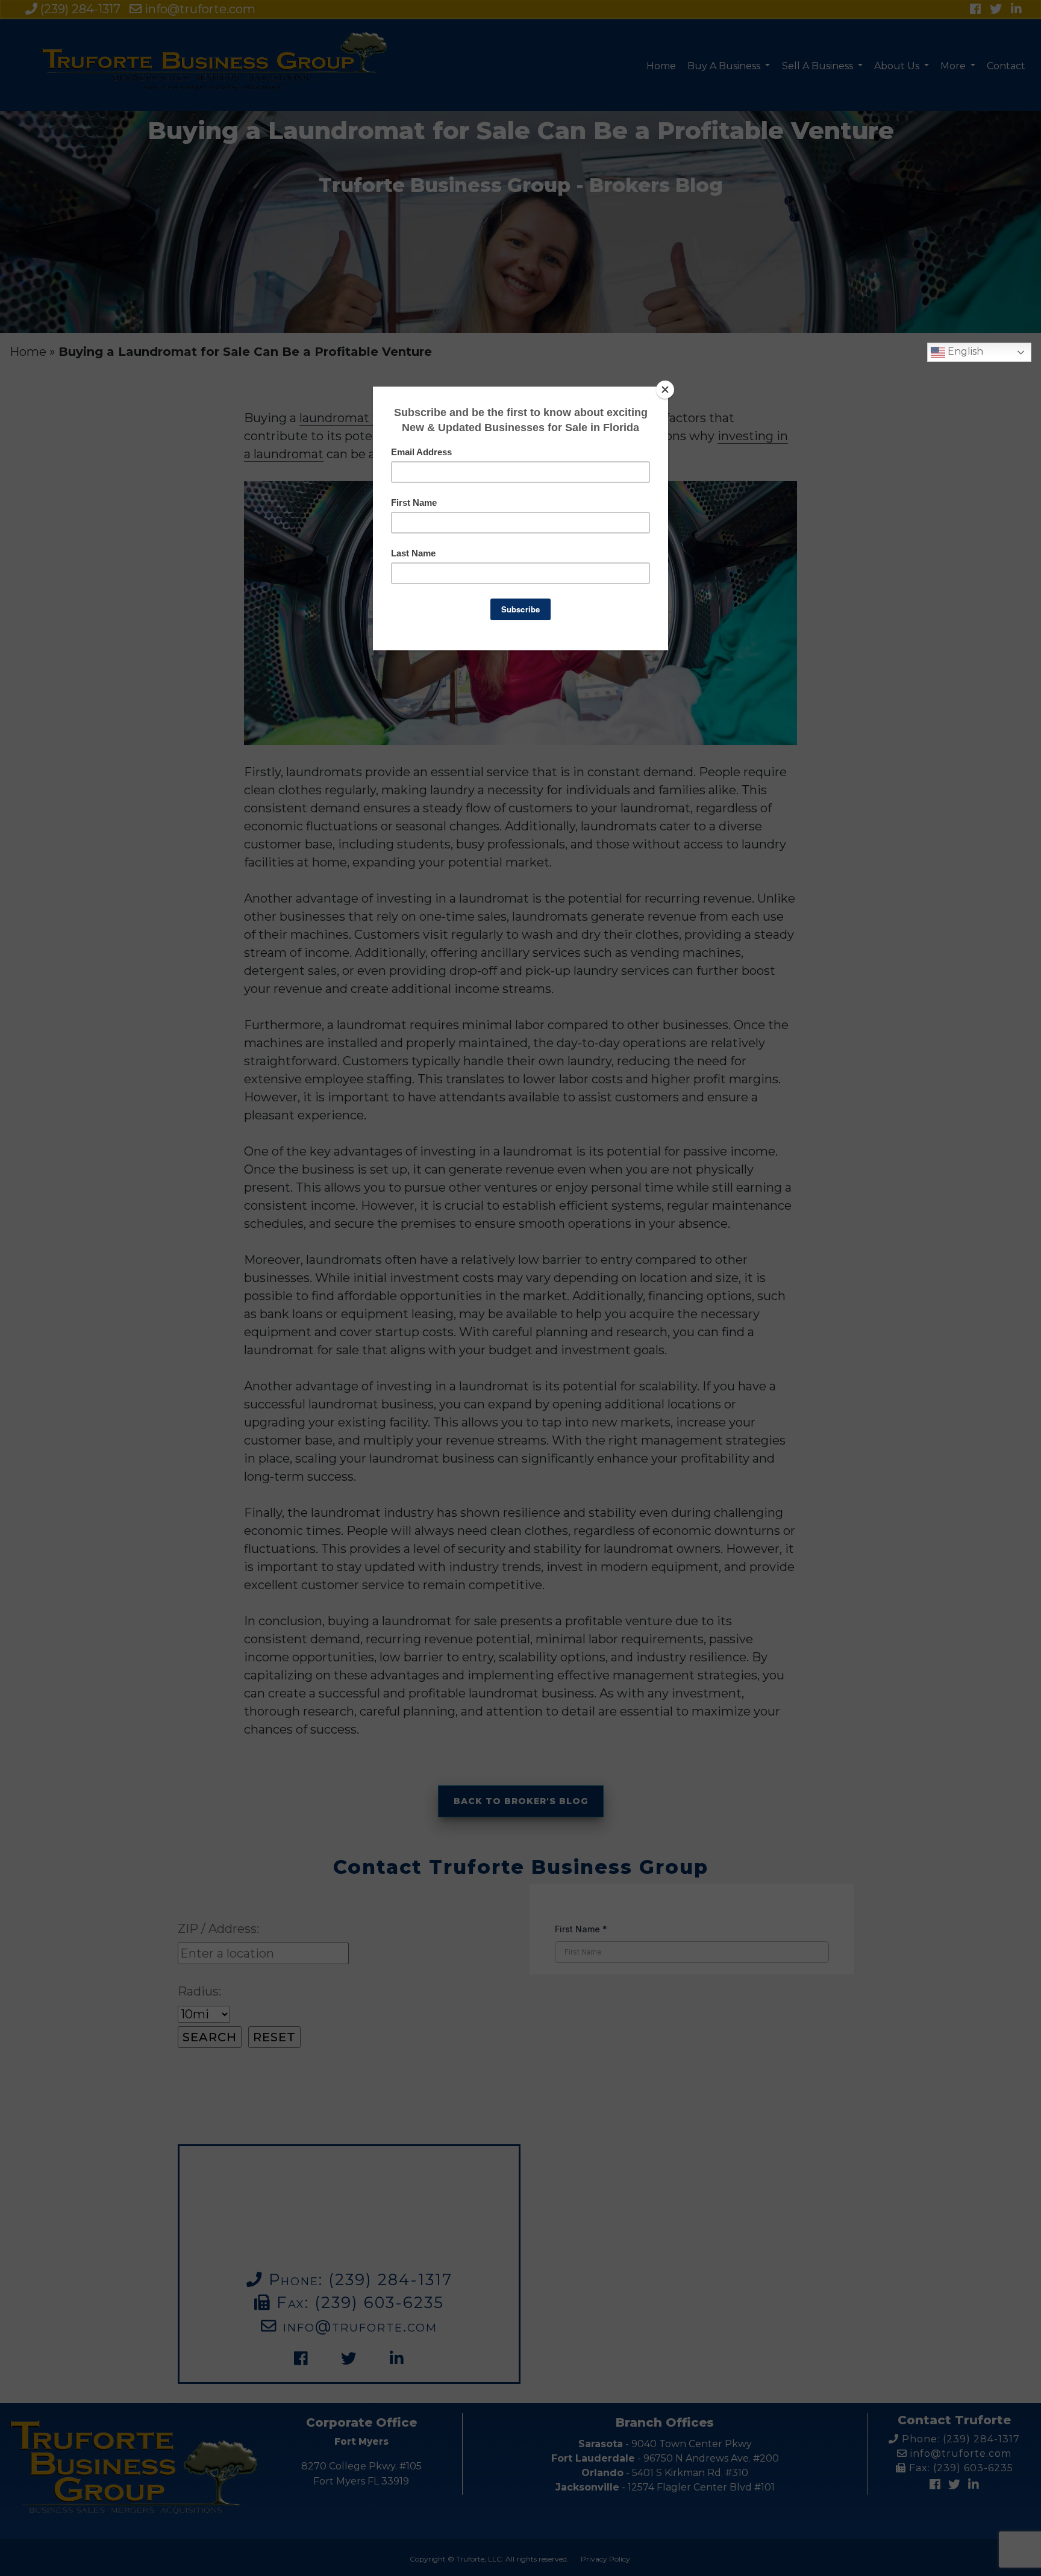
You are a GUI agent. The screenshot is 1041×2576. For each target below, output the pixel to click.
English (964, 351)
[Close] (665, 390)
